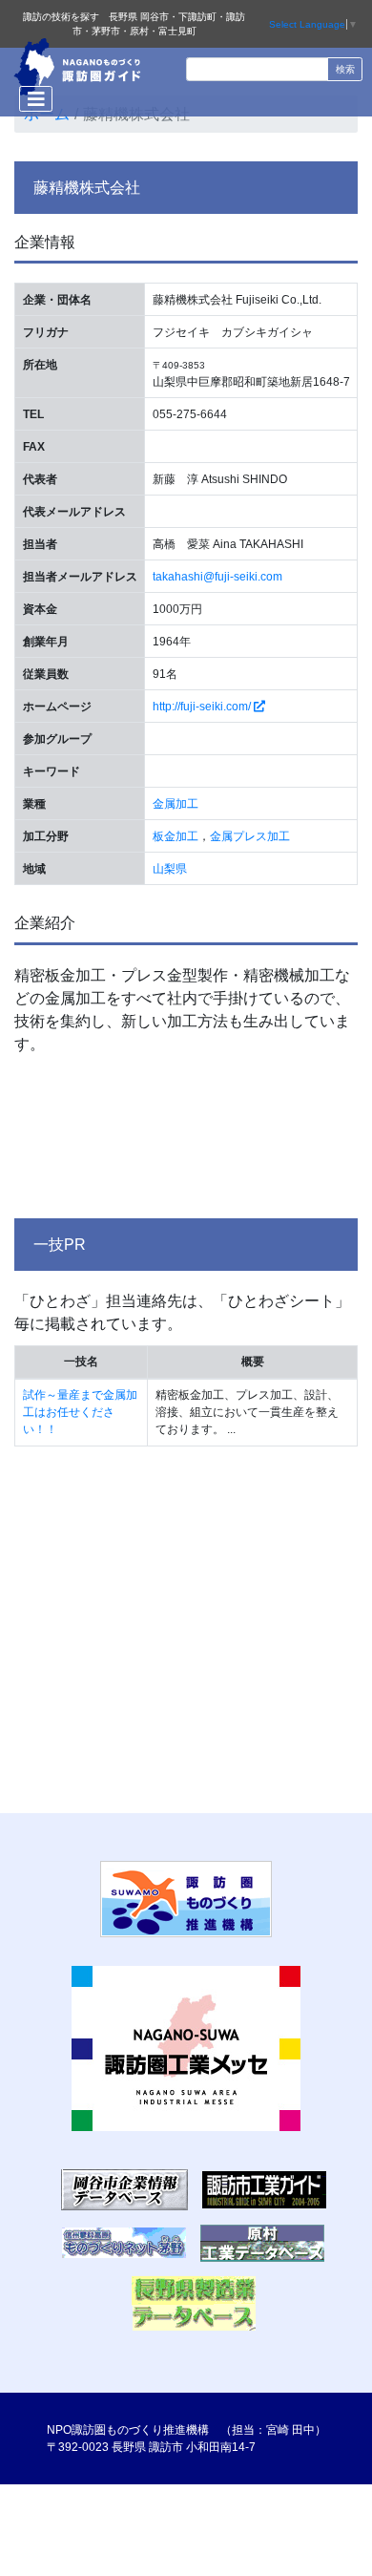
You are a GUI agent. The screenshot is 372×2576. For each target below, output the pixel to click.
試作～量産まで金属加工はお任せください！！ (80, 1412)
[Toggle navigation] (36, 99)
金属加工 (176, 804)
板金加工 (176, 836)
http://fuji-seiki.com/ (203, 707)
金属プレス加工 (250, 836)
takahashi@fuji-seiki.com (217, 577)
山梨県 (170, 869)
